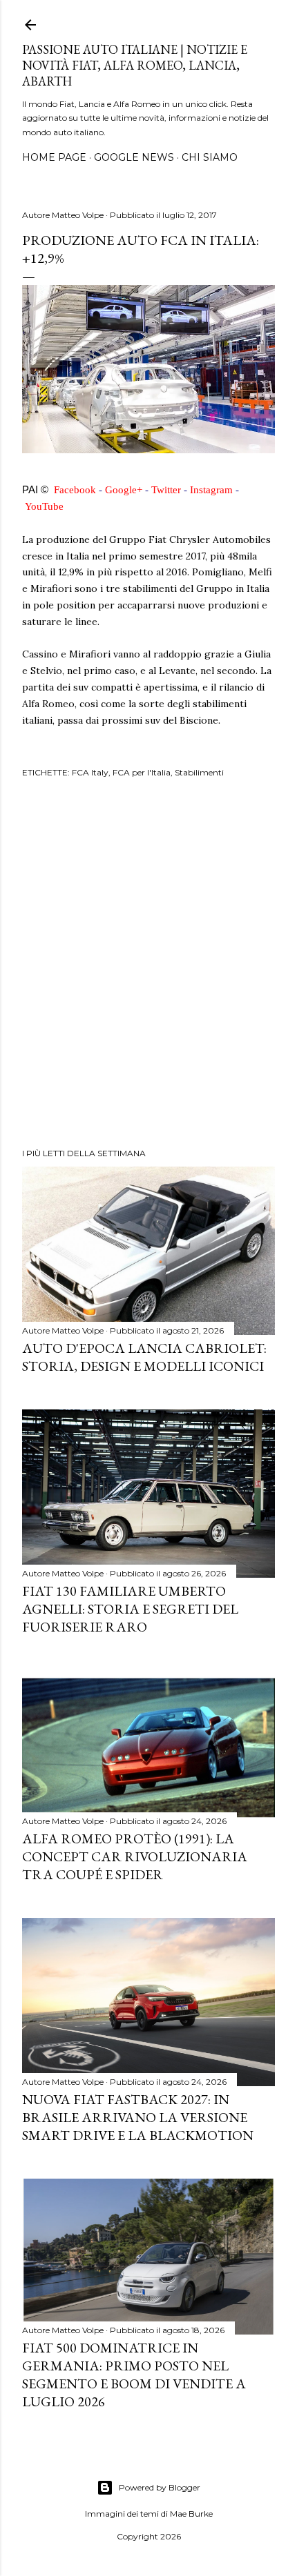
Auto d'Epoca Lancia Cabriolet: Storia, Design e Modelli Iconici (144, 1357)
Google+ (124, 489)
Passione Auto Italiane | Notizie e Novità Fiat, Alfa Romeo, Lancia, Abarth (135, 65)
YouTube (44, 506)
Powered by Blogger (160, 2487)
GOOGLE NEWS (134, 157)
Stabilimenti (199, 772)
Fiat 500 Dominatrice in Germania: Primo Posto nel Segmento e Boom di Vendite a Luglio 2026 (134, 2375)
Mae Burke (191, 2514)
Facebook (75, 489)
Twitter (166, 489)
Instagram (211, 489)
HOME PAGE (54, 157)
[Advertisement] (148, 965)
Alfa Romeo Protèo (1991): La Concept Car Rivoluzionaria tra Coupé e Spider (135, 1856)
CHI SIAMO (210, 157)
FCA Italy (90, 772)
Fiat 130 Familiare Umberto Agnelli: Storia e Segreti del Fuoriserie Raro (130, 1609)
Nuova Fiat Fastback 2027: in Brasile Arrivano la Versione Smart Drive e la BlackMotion (138, 2117)
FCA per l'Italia (142, 772)
